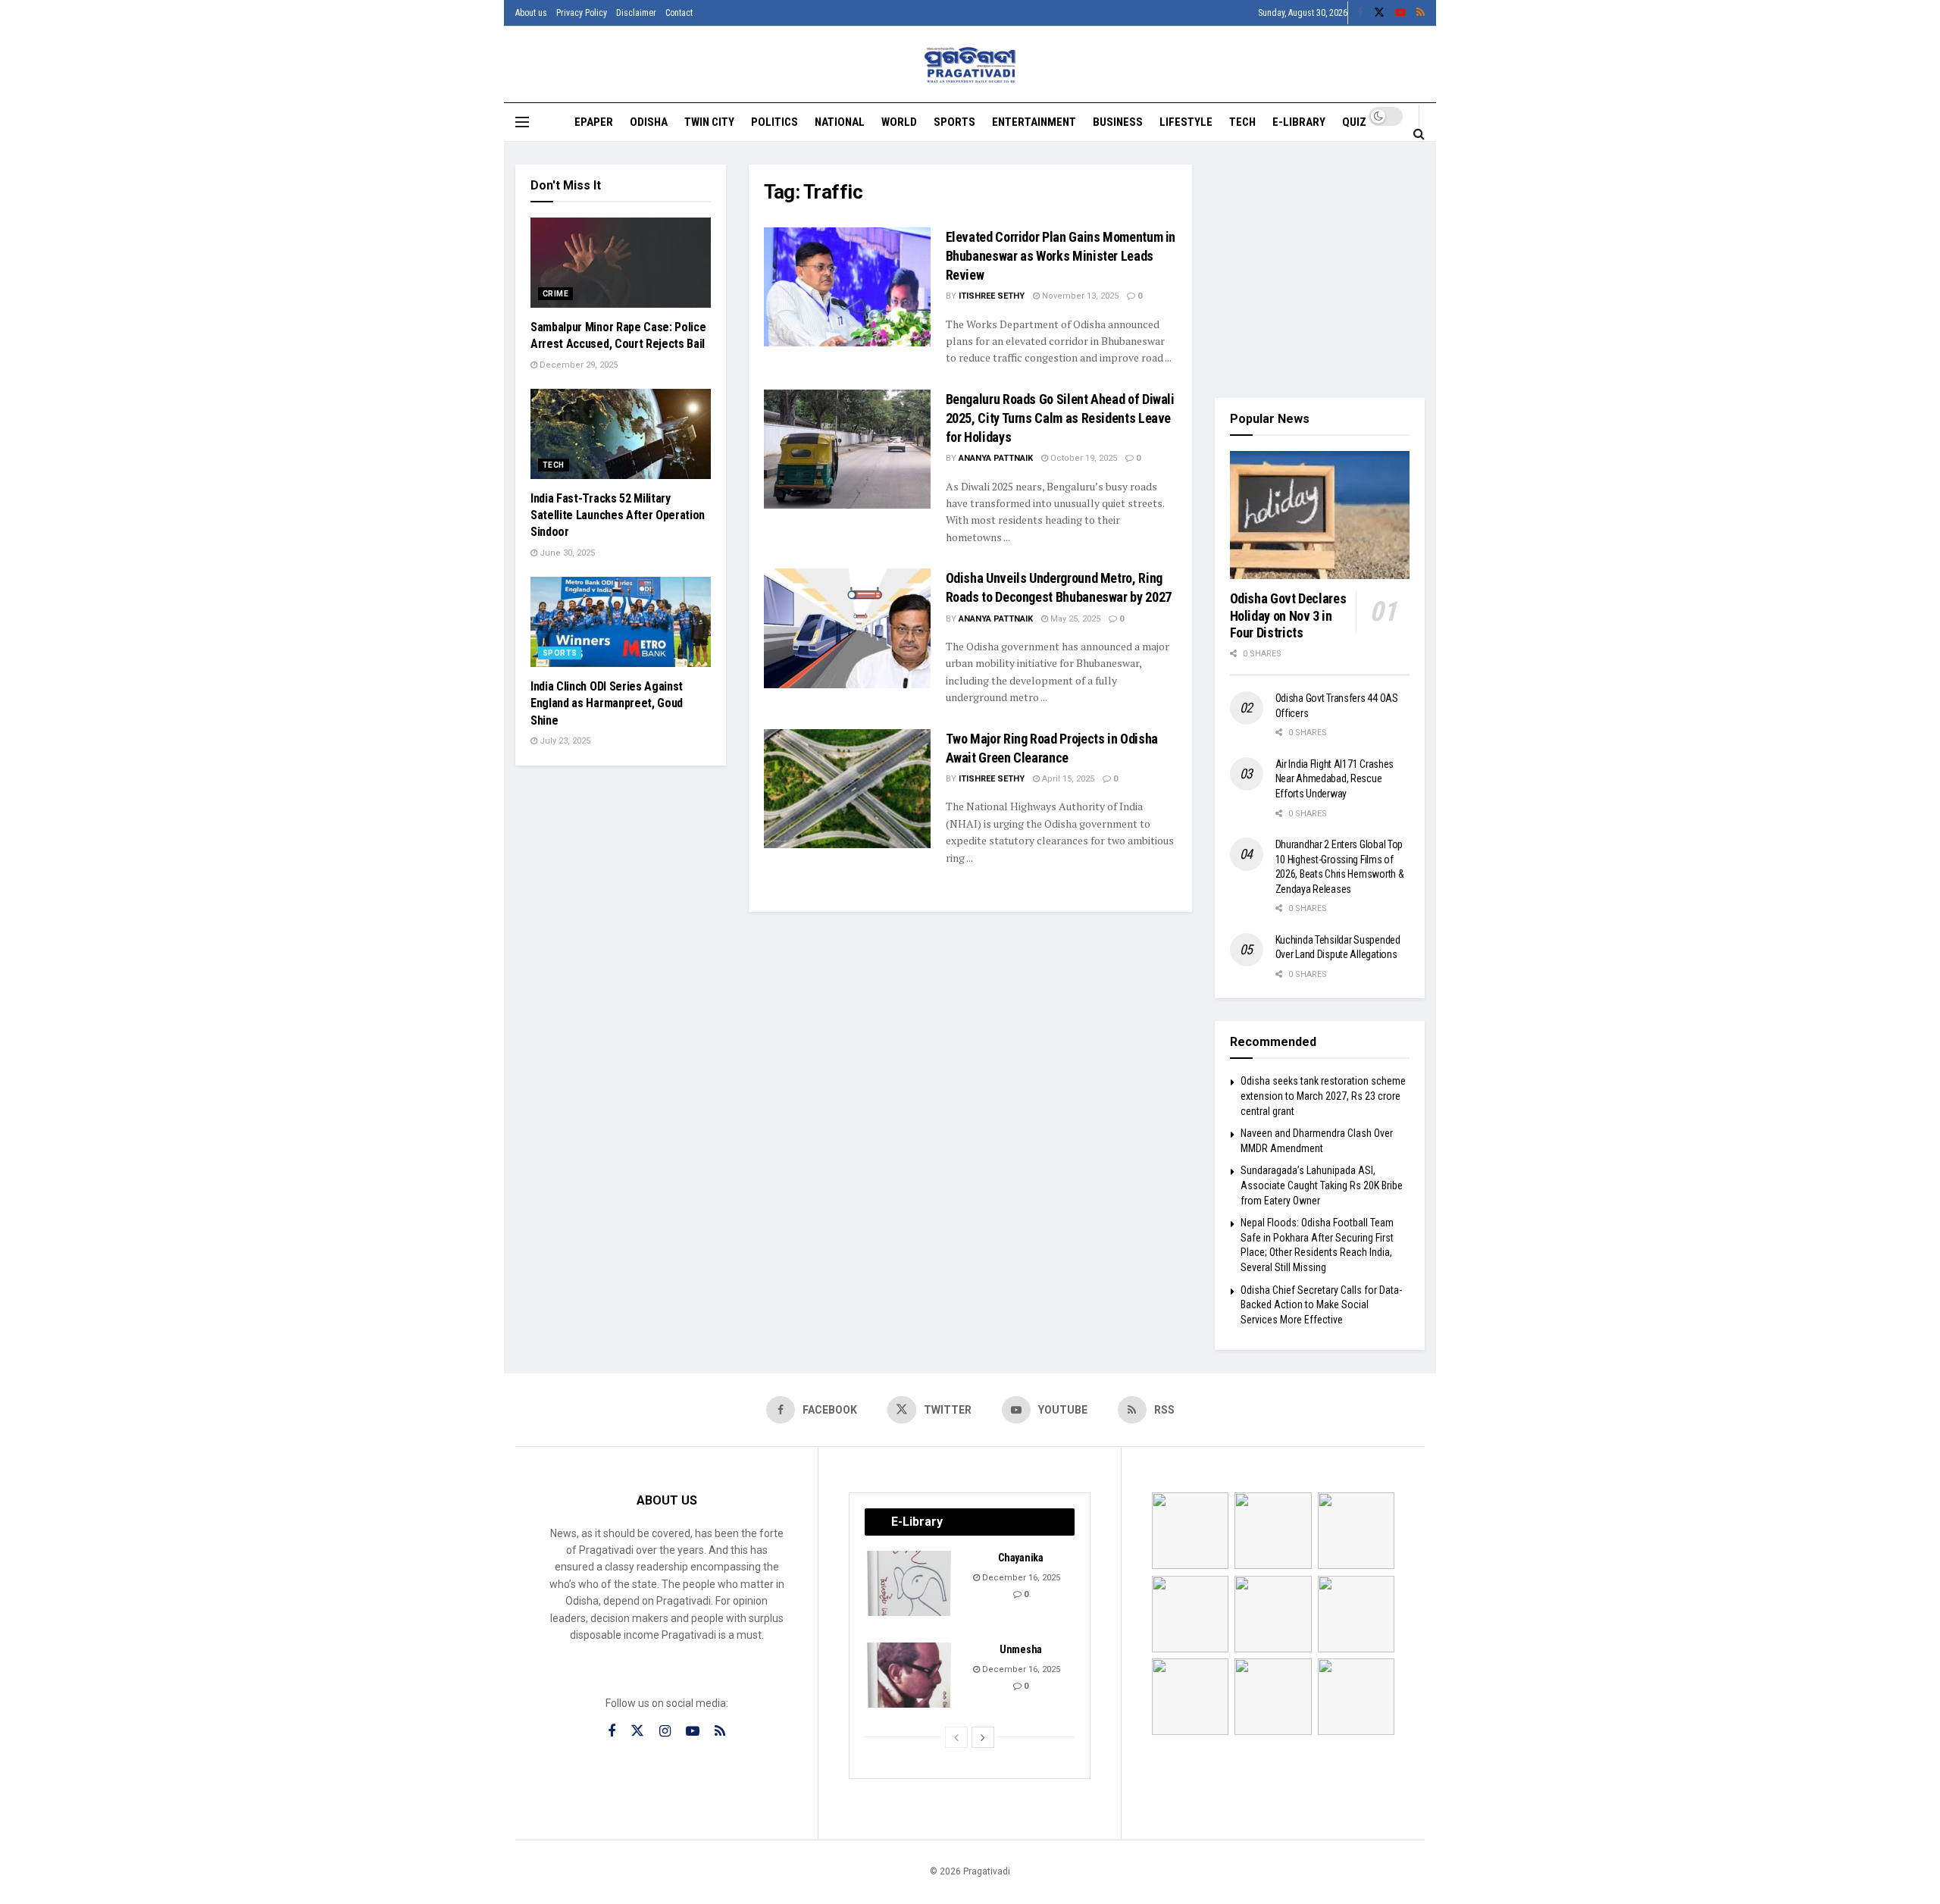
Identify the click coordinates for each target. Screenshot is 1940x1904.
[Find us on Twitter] (1379, 13)
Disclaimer (636, 13)
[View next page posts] (983, 1737)
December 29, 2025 (577, 365)
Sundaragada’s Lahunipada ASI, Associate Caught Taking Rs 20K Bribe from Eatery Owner (1322, 1185)
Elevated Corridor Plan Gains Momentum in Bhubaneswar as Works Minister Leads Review (1061, 256)
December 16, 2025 (1020, 1578)
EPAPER (594, 122)
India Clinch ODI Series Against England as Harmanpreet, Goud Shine (607, 703)
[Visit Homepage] (970, 65)
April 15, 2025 (1067, 779)
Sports (954, 122)
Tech (1242, 122)
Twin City (709, 122)
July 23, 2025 (564, 741)
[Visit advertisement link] (1320, 270)
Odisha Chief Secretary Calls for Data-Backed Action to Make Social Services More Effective (1321, 1305)
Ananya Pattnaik (996, 458)
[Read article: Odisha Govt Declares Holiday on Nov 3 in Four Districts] (1320, 515)
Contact (679, 13)
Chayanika (1020, 1558)
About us (531, 13)
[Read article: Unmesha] (910, 1675)
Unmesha (1021, 1649)
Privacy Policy (582, 13)
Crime (555, 294)
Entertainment (1034, 122)
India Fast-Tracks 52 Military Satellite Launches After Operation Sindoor (618, 515)
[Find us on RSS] (1421, 13)
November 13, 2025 (1079, 296)
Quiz (1354, 122)
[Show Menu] (522, 122)
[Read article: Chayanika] (910, 1583)
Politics (774, 122)
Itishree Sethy (992, 296)
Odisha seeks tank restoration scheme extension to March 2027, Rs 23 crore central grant (1323, 1096)
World (899, 122)
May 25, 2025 (1074, 619)
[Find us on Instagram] (665, 1732)
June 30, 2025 (566, 553)
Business (1118, 122)
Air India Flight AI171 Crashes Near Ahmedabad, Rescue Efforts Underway (1335, 779)
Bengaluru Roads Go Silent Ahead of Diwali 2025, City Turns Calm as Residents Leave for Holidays (1060, 418)
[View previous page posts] (956, 1737)
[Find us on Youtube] (1400, 13)
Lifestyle (1186, 122)
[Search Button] (1419, 133)
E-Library (1299, 122)
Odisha (649, 122)
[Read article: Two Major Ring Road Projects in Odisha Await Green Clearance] (847, 789)
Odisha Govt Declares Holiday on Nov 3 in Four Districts (1288, 615)
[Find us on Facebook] (1360, 13)
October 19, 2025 (1083, 458)
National (840, 122)
